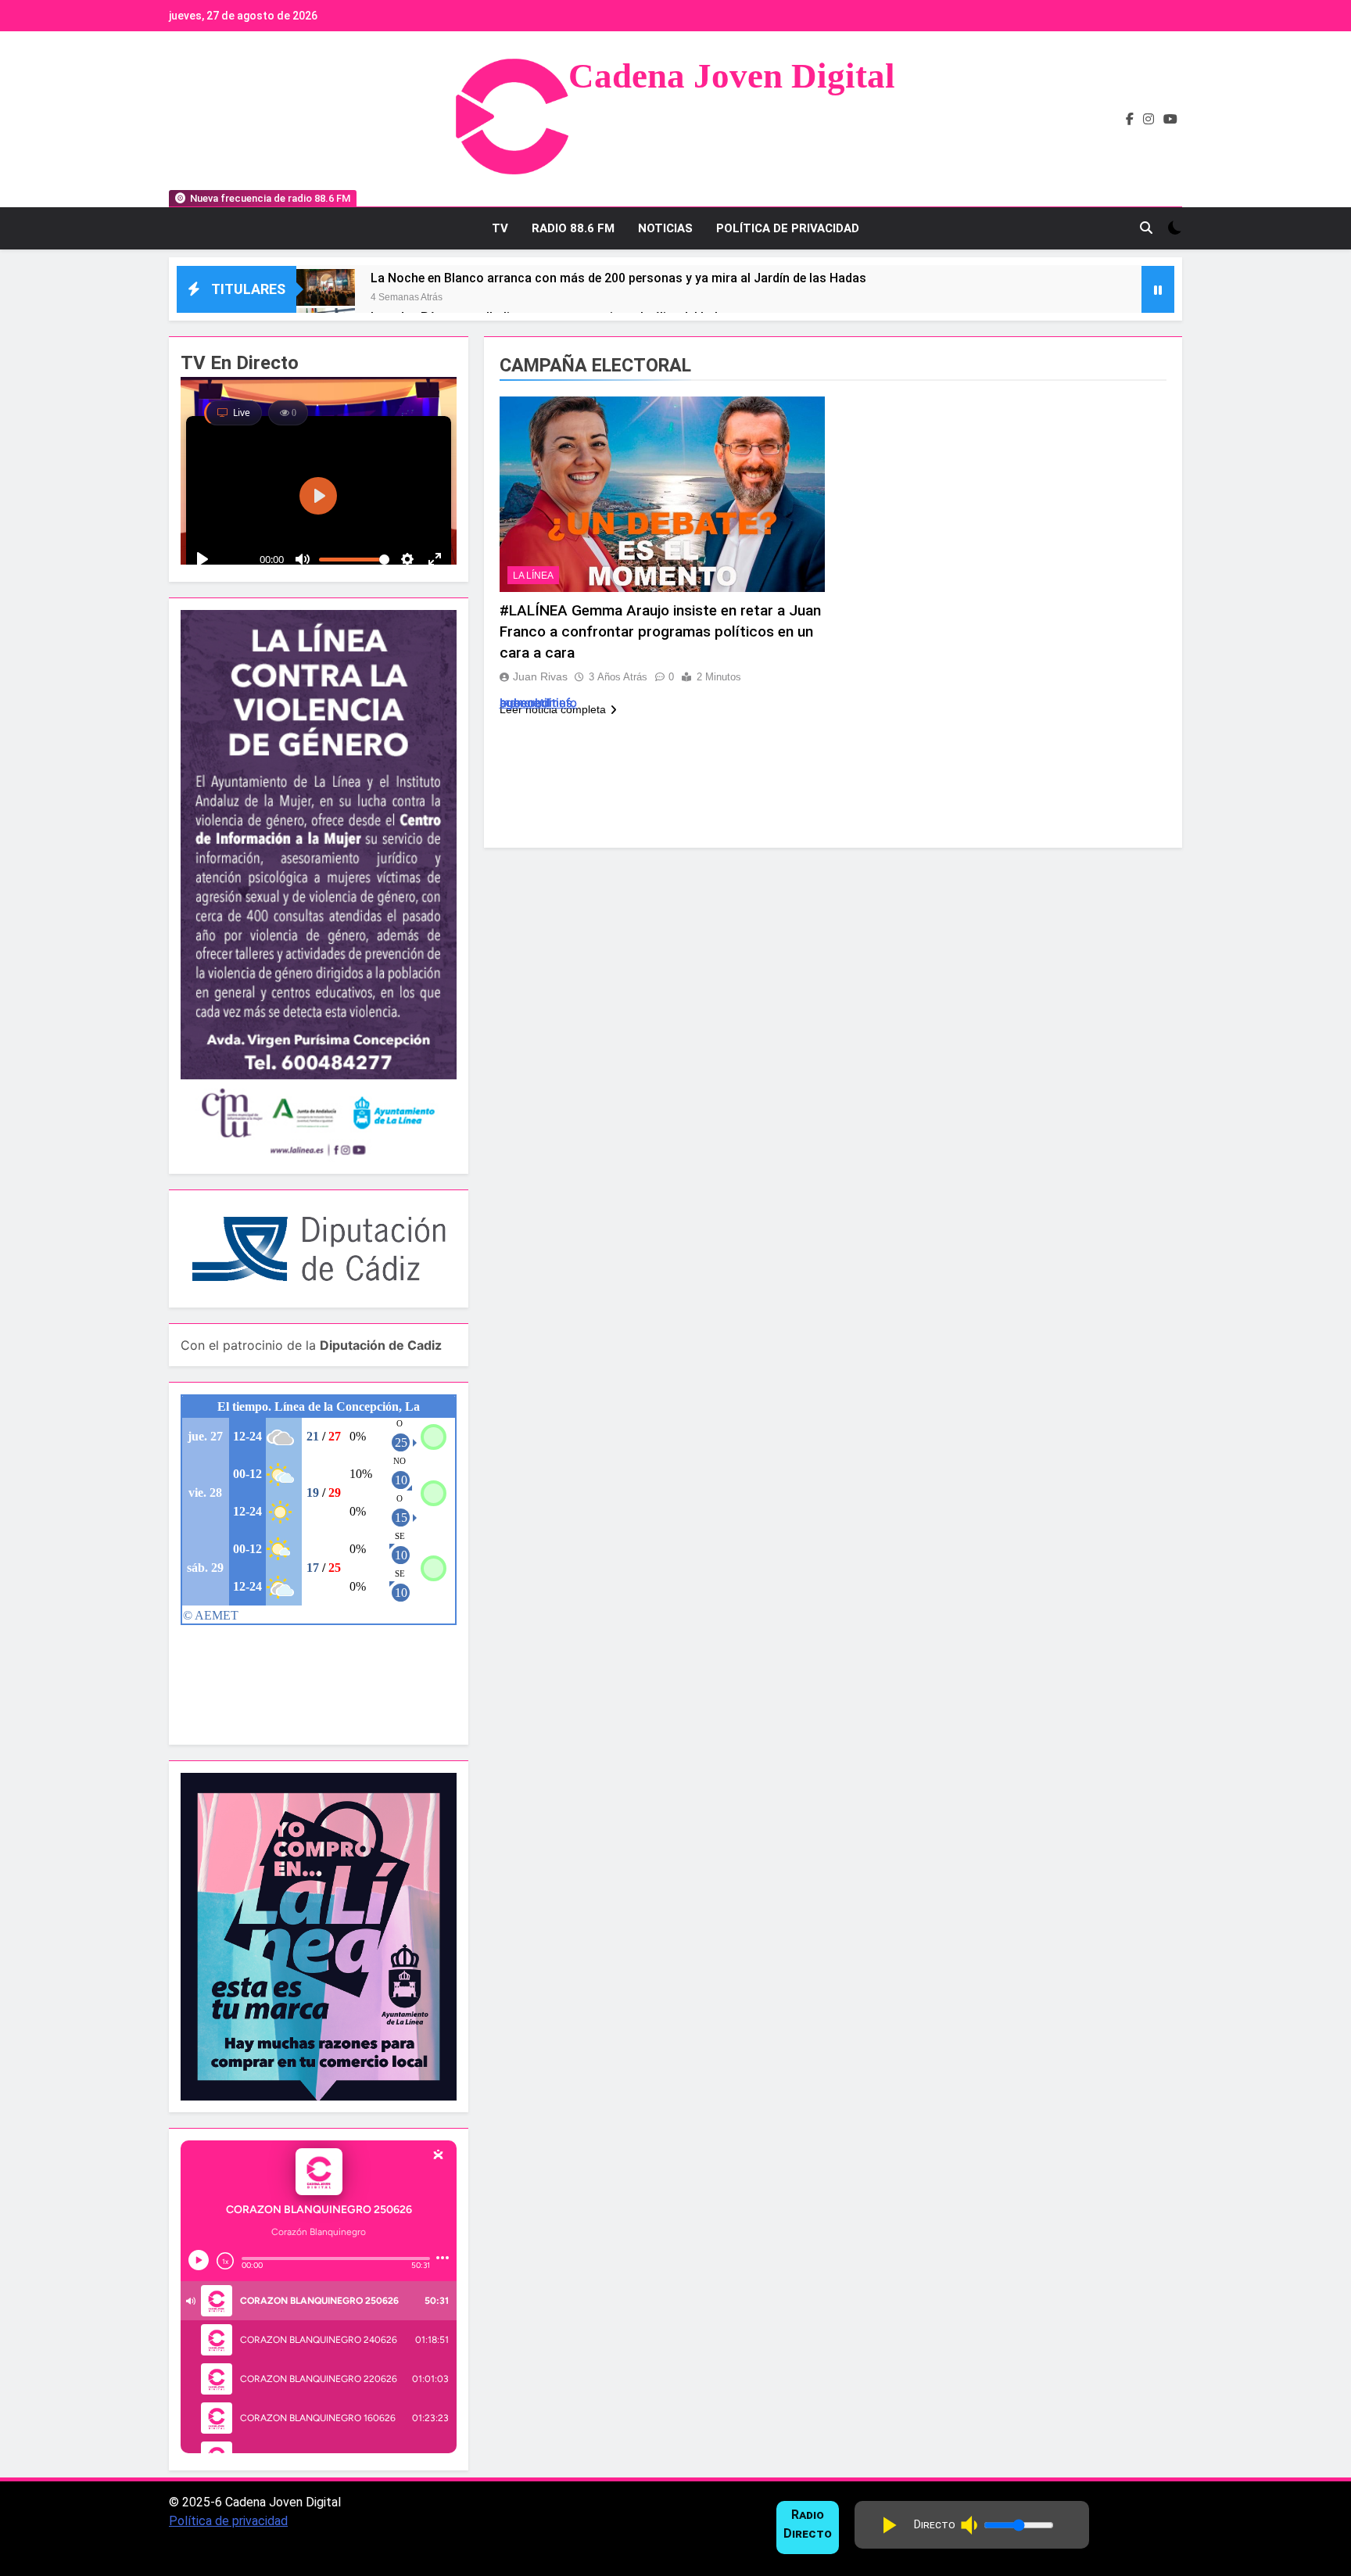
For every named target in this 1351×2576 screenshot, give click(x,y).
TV (500, 228)
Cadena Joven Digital (732, 76)
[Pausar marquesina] (1158, 289)
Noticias (665, 228)
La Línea (533, 576)
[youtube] (1170, 120)
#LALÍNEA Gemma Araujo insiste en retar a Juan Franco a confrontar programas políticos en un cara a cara (660, 631)
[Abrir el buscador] (1146, 228)
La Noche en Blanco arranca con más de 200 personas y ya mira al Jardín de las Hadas (618, 278)
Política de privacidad (228, 2521)
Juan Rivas (540, 676)
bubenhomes (536, 703)
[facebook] (1130, 120)
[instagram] (1149, 120)
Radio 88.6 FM (573, 228)
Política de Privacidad (788, 228)
